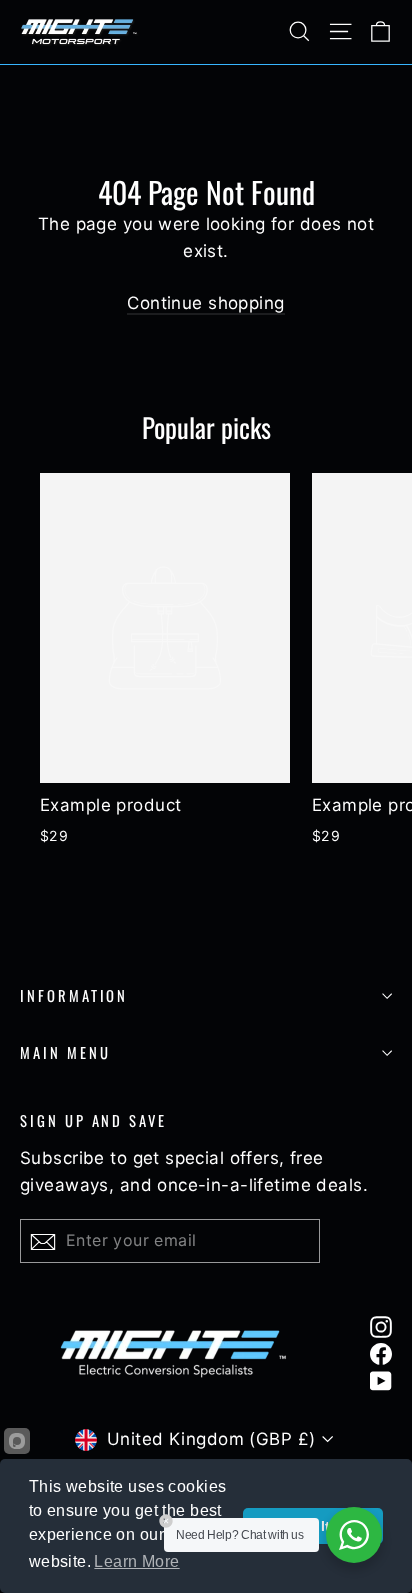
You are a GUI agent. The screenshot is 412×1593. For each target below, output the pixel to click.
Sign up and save (93, 1119)
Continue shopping (205, 303)
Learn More (136, 1561)
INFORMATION (74, 995)
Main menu (65, 1052)
